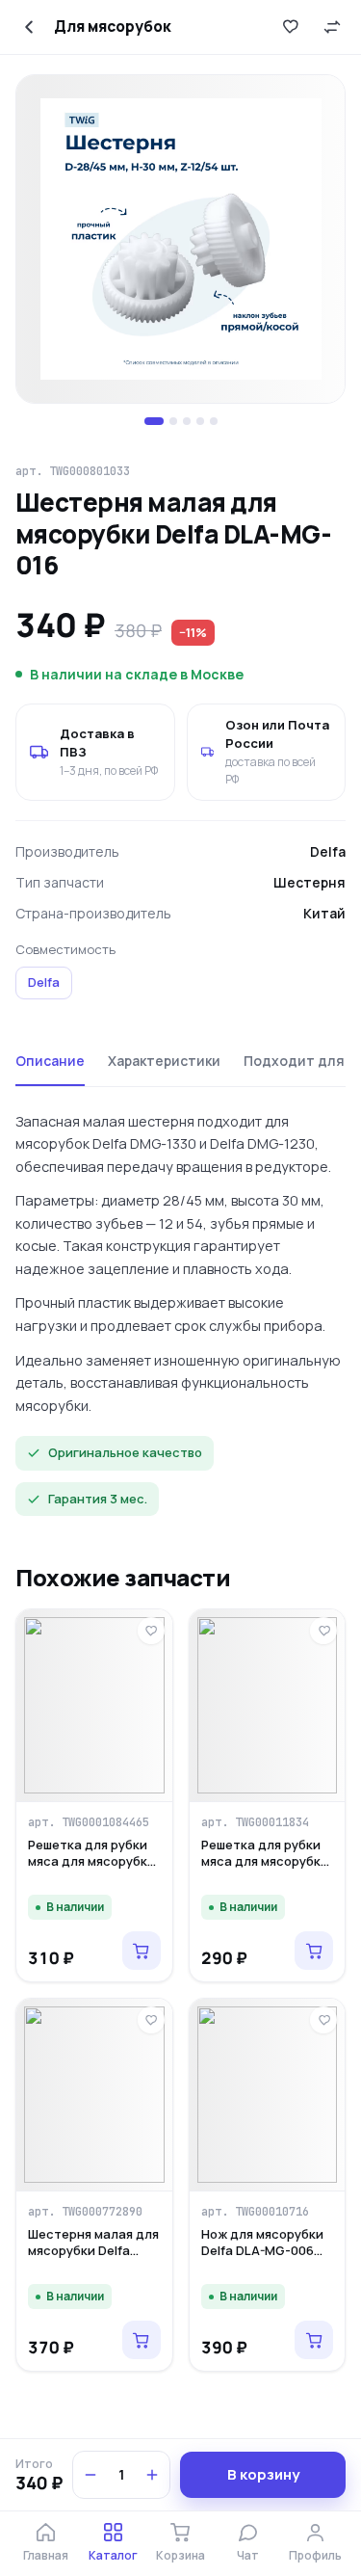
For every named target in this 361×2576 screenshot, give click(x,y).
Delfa (44, 982)
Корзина (180, 2555)
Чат (248, 2555)
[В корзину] (142, 1951)
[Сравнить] (332, 27)
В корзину (263, 2474)
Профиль (315, 2555)
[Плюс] (152, 2475)
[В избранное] (290, 27)
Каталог (113, 2555)
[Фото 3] (187, 421)
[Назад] (29, 27)
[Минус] (90, 2475)
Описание (50, 1061)
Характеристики (164, 1061)
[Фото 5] (214, 421)
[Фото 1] (154, 421)
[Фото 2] (173, 421)
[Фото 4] (200, 421)
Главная (46, 2555)
